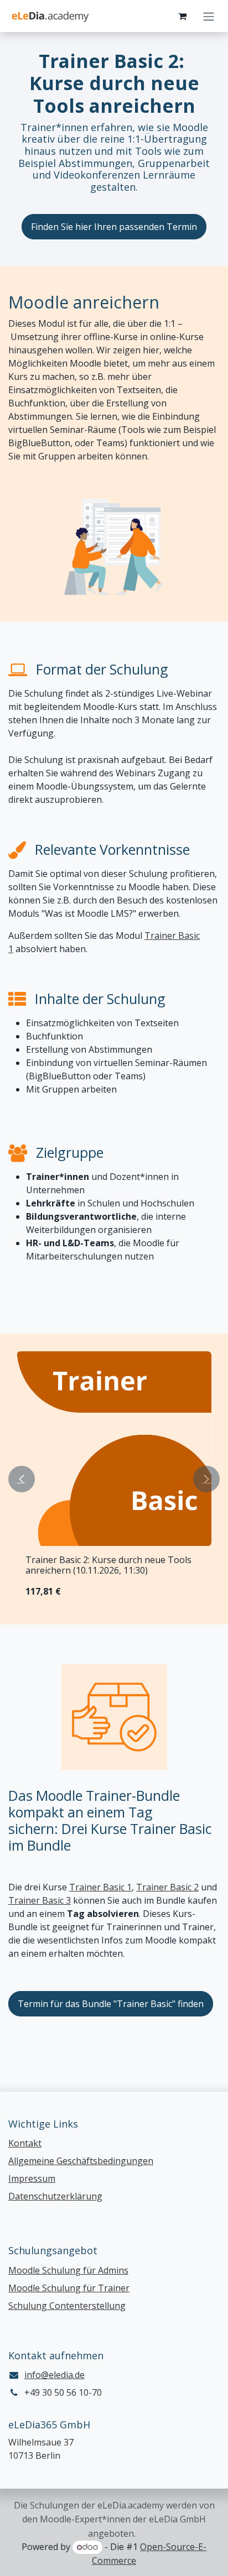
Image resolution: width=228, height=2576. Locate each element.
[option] (114, 1479)
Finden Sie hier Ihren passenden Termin (114, 227)
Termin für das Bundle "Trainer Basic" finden (111, 2004)
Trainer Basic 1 (100, 1887)
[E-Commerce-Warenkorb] (182, 16)
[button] (22, 1479)
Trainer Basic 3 (40, 1900)
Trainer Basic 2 (167, 1887)
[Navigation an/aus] (209, 16)
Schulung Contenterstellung (67, 2306)
